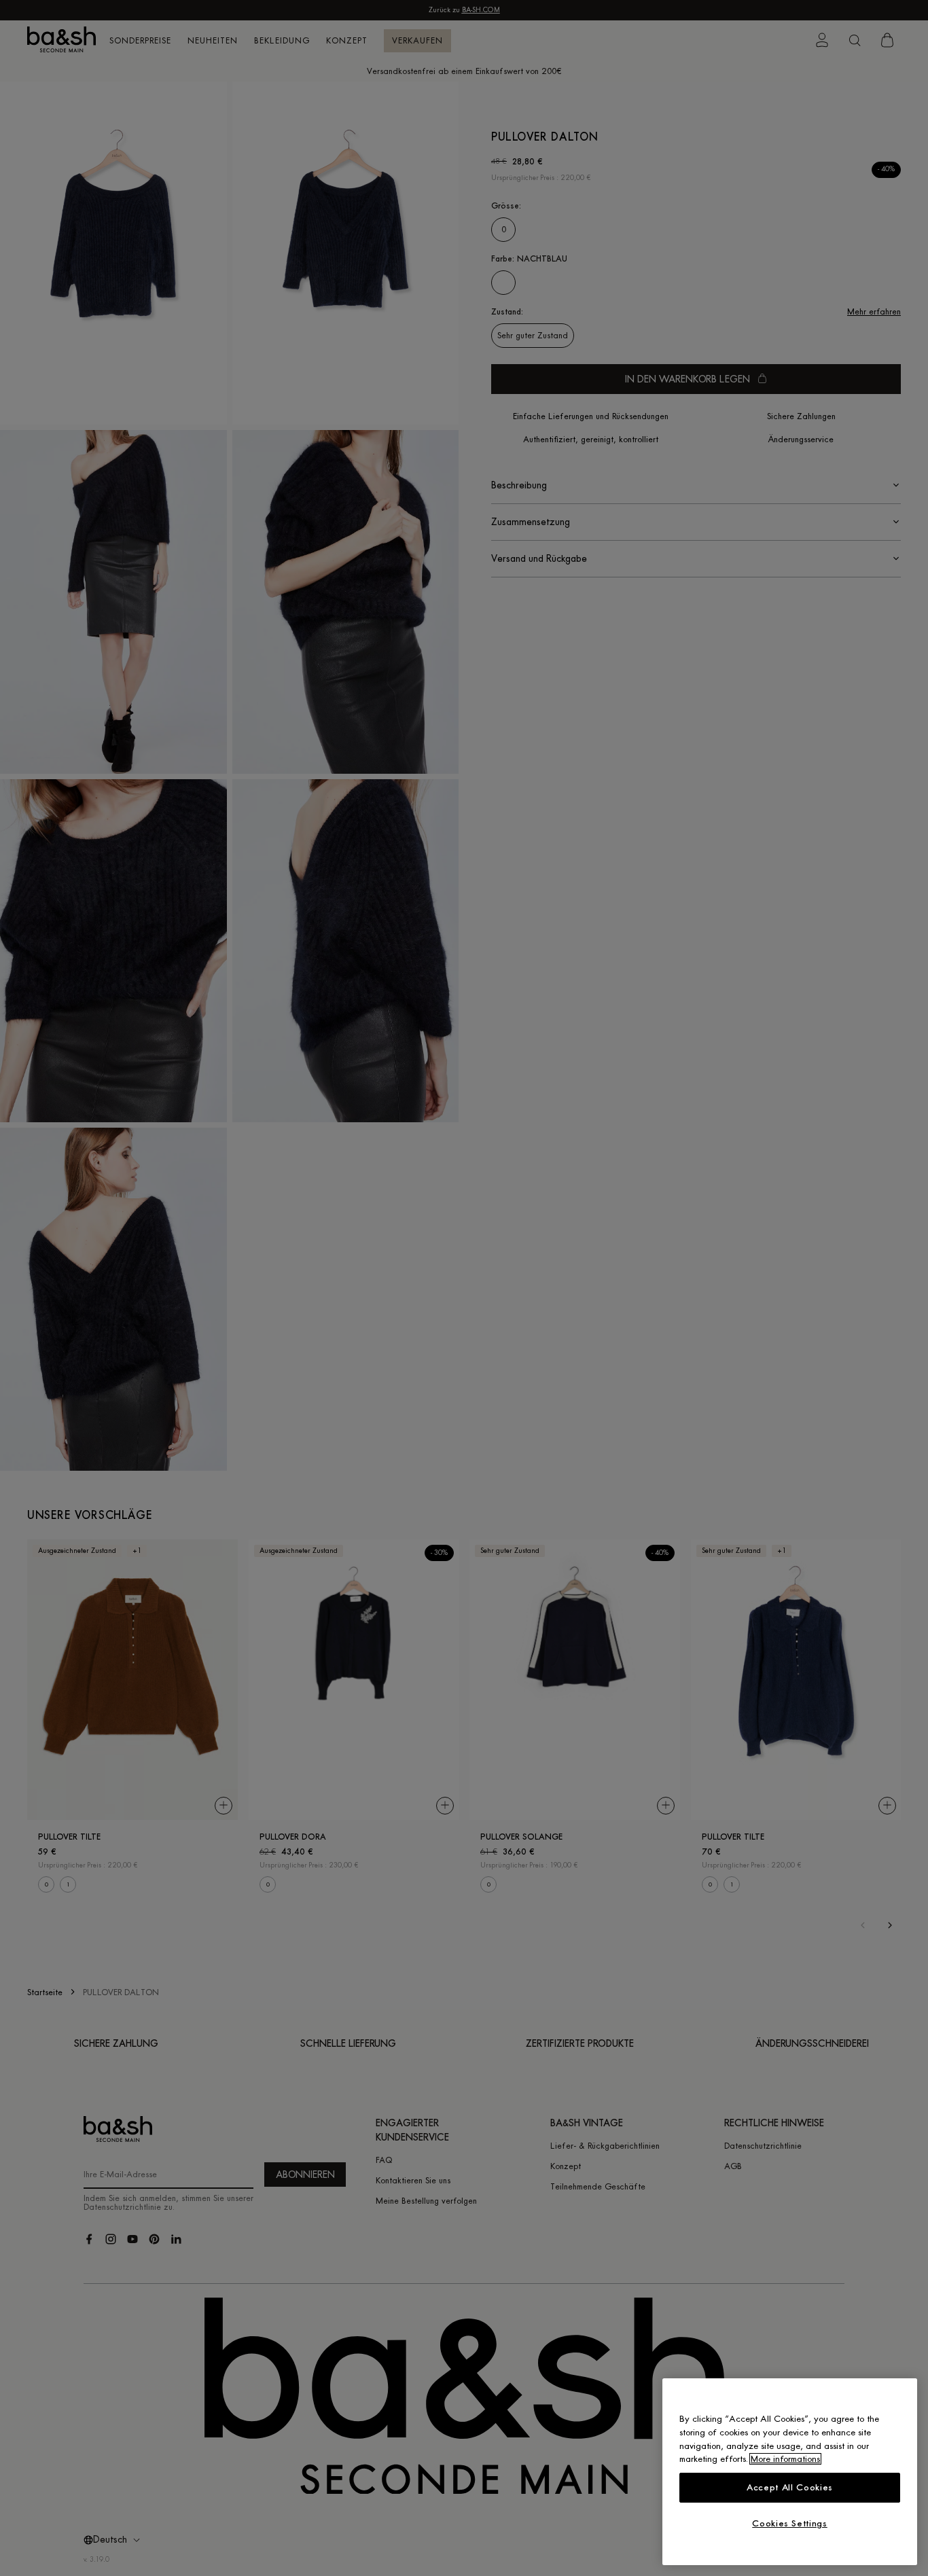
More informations (785, 2459)
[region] (790, 2472)
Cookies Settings (790, 2523)
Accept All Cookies (790, 2487)
